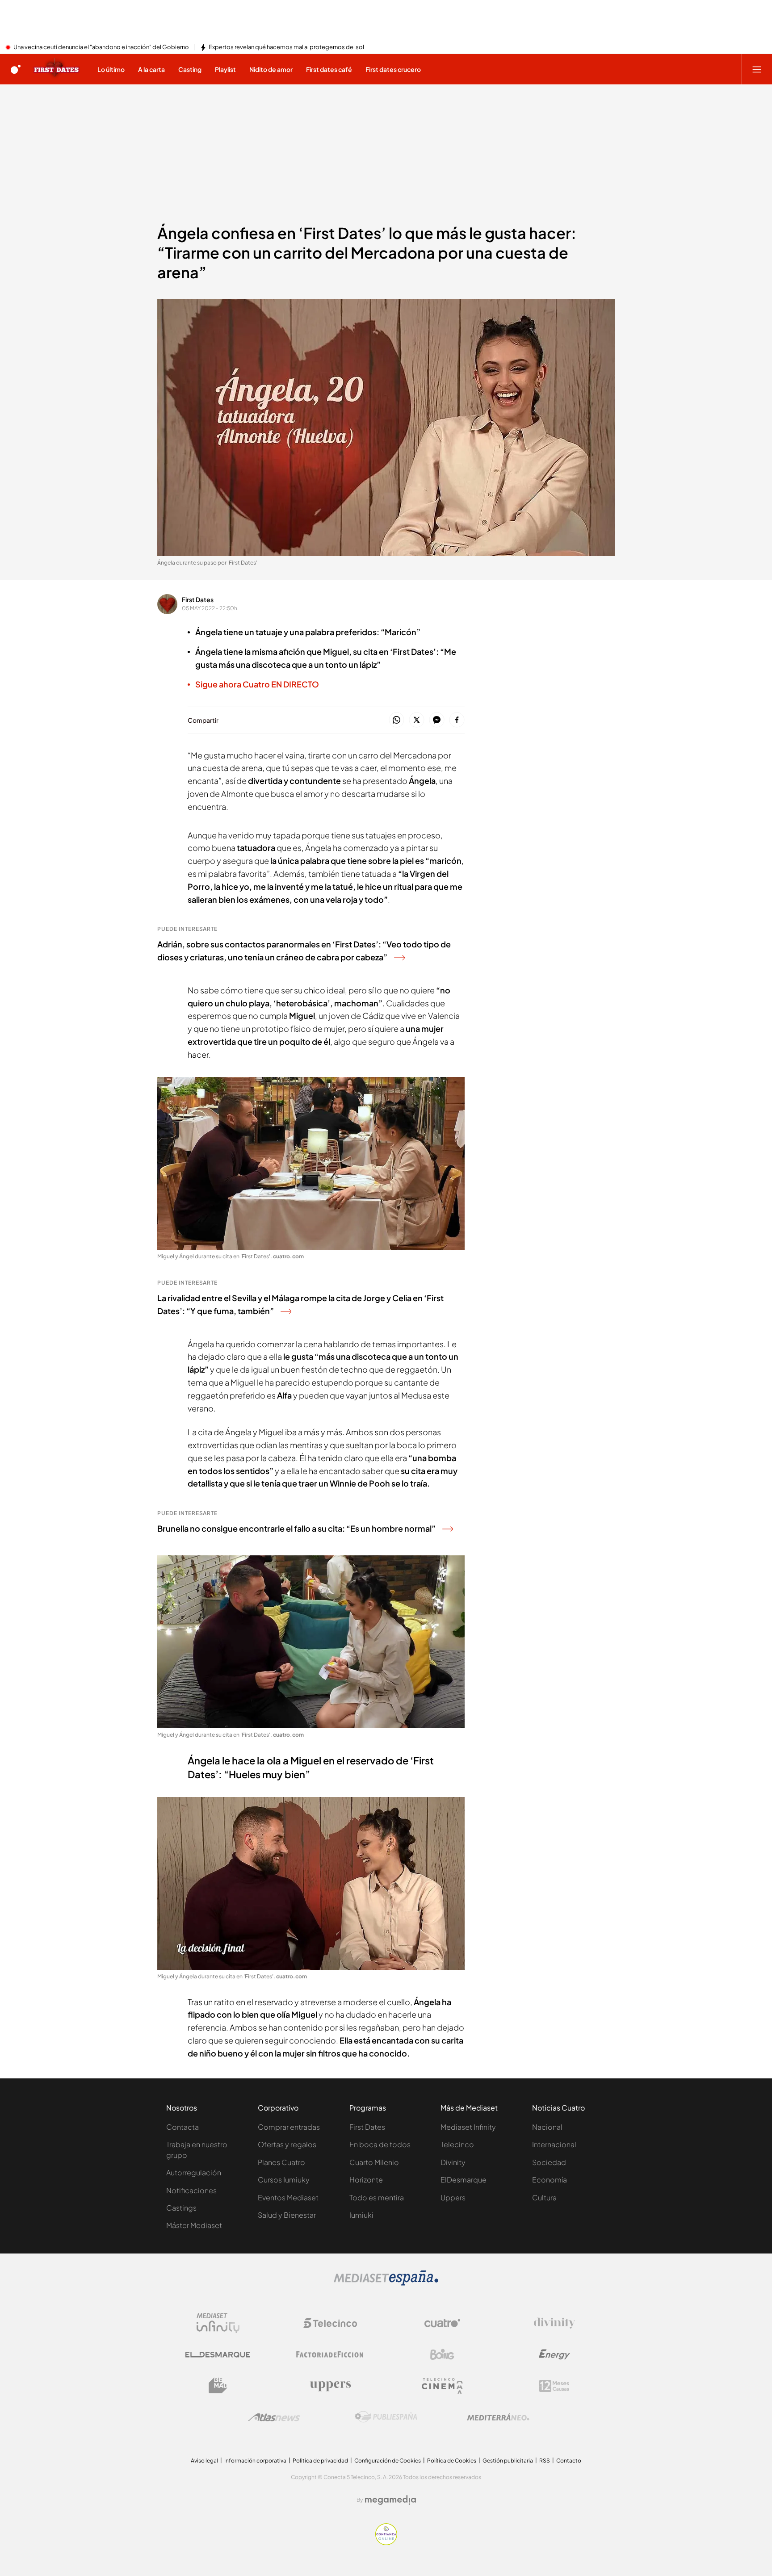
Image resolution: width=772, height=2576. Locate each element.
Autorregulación (194, 2172)
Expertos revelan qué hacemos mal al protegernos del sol (286, 47)
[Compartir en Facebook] (457, 720)
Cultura (544, 2197)
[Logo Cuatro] (442, 2323)
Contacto (569, 2461)
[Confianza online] (386, 2542)
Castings (181, 2208)
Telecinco (457, 2144)
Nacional (547, 2127)
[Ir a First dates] (57, 69)
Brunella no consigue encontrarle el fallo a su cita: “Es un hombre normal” (296, 1528)
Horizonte (366, 2180)
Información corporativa (255, 2461)
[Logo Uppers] (330, 2386)
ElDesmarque (464, 2180)
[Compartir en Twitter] (417, 720)
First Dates (198, 599)
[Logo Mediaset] (386, 2283)
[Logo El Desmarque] (218, 2355)
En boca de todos (380, 2144)
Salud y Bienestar (287, 2215)
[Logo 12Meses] (554, 2386)
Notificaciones (191, 2190)
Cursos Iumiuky (284, 2180)
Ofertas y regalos (287, 2144)
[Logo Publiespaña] (386, 2417)
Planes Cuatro (281, 2162)
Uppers (453, 2197)
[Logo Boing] (442, 2354)
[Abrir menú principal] (757, 69)
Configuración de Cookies (388, 2461)
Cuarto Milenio (374, 2162)
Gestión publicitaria (508, 2461)
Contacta (183, 2127)
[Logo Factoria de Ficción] (330, 2354)
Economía (550, 2180)
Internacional (554, 2144)
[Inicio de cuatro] (16, 69)
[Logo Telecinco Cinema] (442, 2386)
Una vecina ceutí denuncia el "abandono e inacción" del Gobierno (101, 47)
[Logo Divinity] (554, 2323)
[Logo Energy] (554, 2354)
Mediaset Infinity (468, 2127)
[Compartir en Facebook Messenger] (437, 720)
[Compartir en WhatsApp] (396, 720)
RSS (545, 2461)
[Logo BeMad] (218, 2386)
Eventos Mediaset (288, 2197)
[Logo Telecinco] (330, 2323)
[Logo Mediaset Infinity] (218, 2323)
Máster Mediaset (194, 2225)
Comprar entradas (289, 2127)
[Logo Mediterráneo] (498, 2417)
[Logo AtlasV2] (274, 2417)
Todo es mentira (377, 2197)
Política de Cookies (452, 2461)
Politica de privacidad (320, 2461)
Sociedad (549, 2162)
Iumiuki (361, 2215)
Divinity (453, 2162)
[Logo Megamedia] (390, 2500)
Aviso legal (204, 2461)
